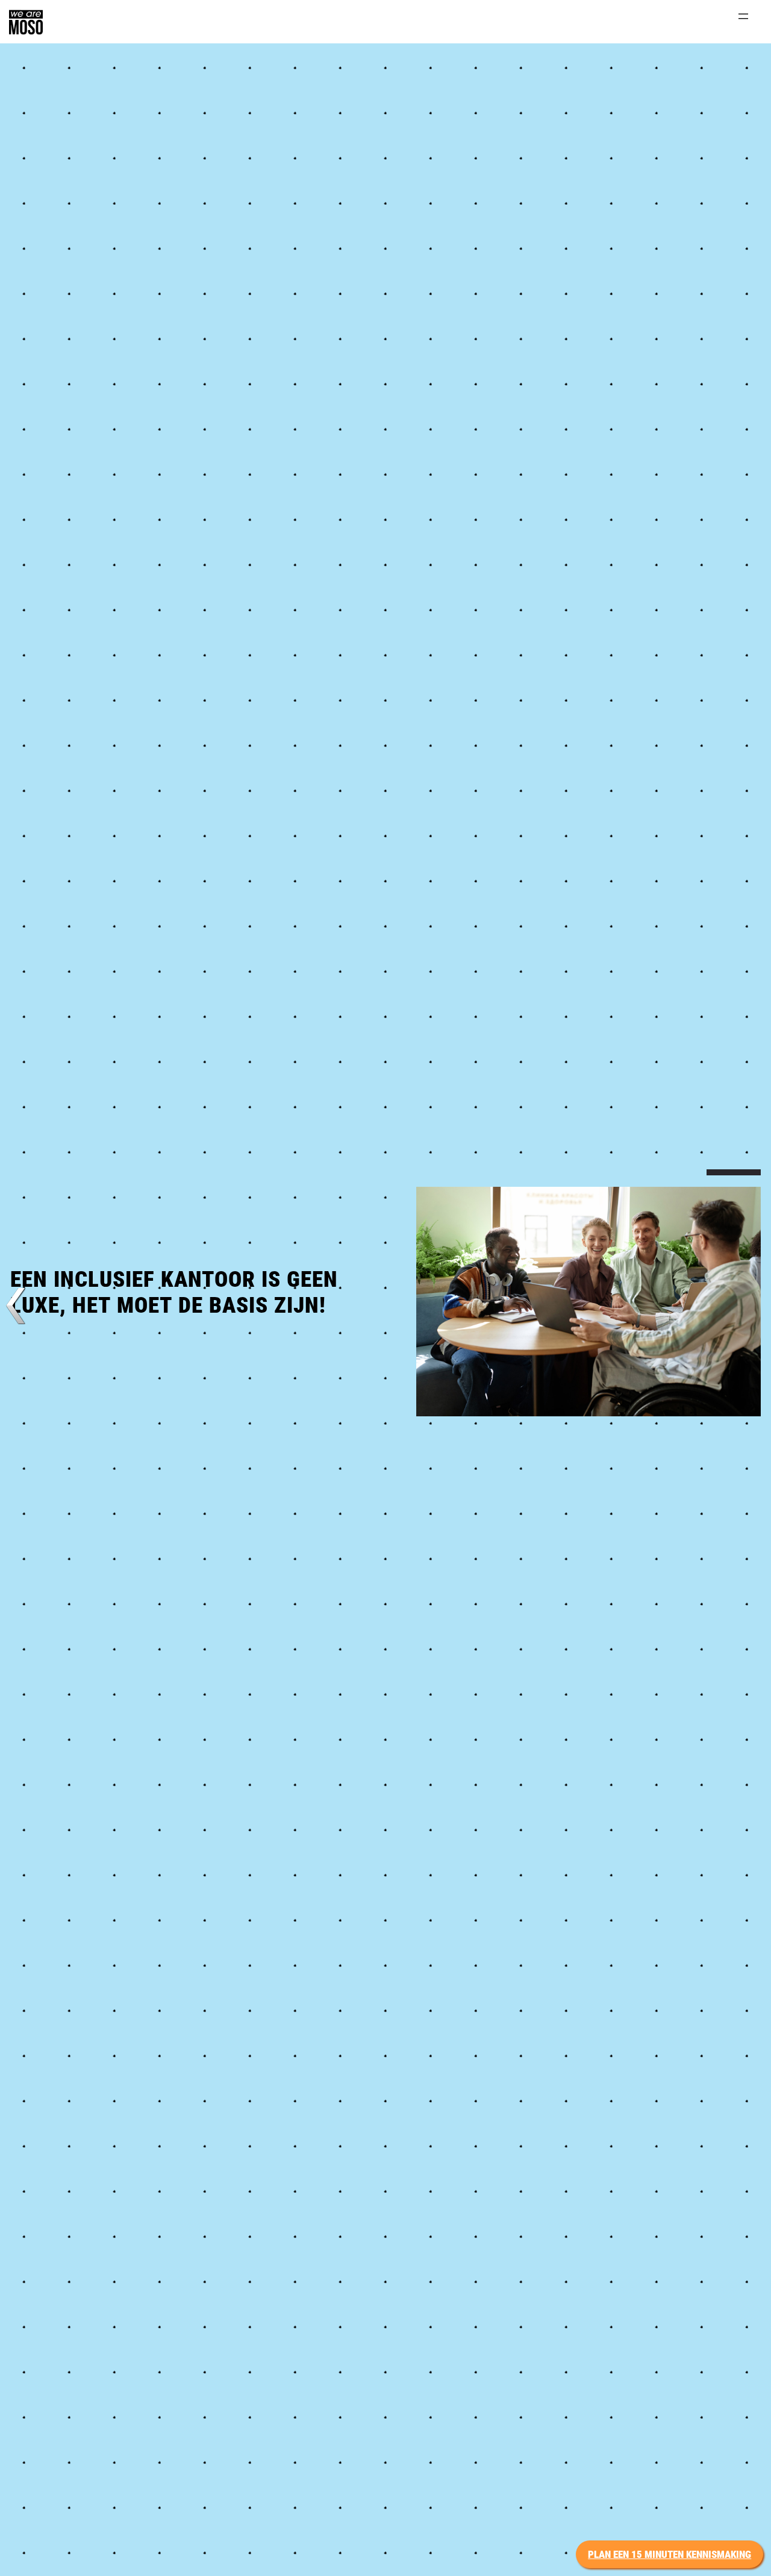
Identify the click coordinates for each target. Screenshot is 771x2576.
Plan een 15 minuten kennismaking (670, 2554)
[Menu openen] (743, 16)
